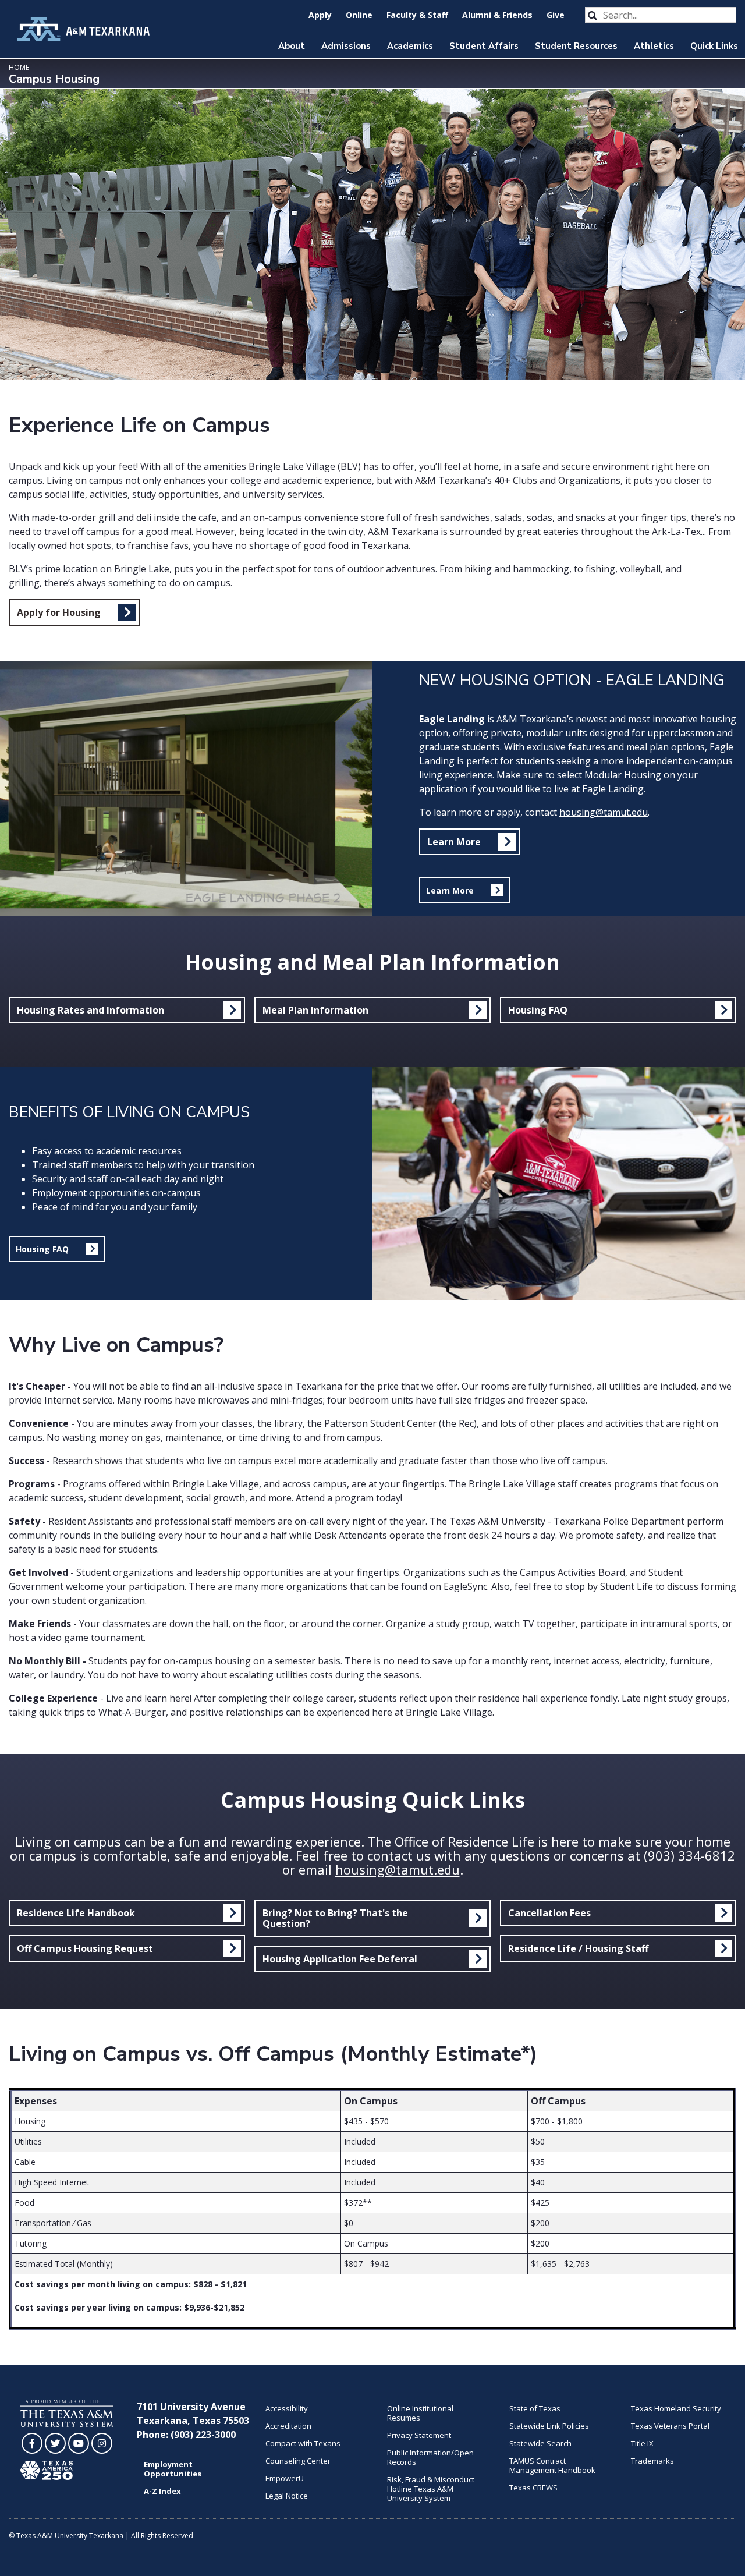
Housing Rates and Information (91, 1010)
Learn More (454, 842)
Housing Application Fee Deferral (340, 1959)
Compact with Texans (303, 2443)
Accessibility (287, 2408)
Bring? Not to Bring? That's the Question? (335, 1918)
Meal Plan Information (315, 1010)
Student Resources (576, 46)
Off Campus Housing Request (85, 1948)
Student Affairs (484, 46)
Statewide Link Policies (549, 2426)
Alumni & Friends (497, 15)
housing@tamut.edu (604, 812)
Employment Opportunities (173, 2469)
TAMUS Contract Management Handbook (552, 2465)
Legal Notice (287, 2496)
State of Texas (535, 2408)
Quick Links (714, 46)
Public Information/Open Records (430, 2457)
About (292, 46)
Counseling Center (298, 2461)
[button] (464, 890)
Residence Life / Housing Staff (578, 1948)
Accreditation (288, 2426)
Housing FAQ (538, 1010)
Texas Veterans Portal (670, 2426)
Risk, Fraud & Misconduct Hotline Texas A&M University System (431, 2489)
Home (19, 67)
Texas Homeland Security (676, 2408)
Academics (410, 46)
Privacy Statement (419, 2435)
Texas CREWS (533, 2488)
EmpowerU (285, 2478)
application (443, 789)
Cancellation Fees (549, 1913)
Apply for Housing (59, 612)
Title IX (642, 2443)
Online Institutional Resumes (420, 2413)
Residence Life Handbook (76, 1913)
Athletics (654, 46)
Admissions (346, 46)
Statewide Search (540, 2443)
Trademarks (652, 2461)
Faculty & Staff (417, 15)
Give (556, 15)
